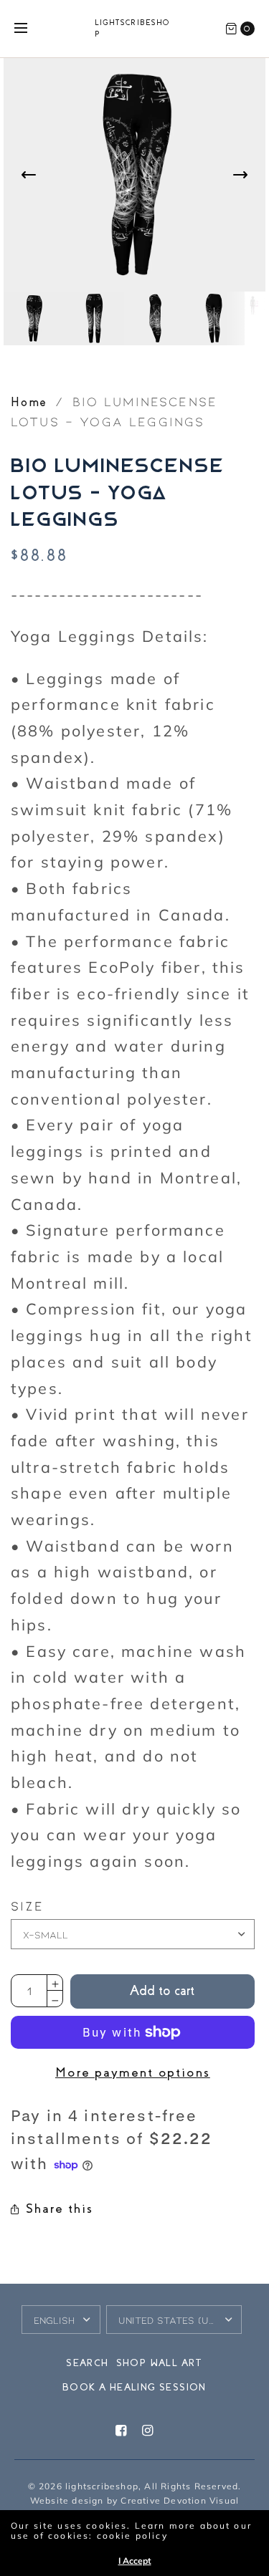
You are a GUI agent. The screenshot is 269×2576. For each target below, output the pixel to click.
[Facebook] (121, 2431)
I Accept (135, 2561)
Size (28, 1906)
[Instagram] (148, 2431)
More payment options (133, 2072)
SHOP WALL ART (160, 2363)
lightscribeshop (132, 29)
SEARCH (87, 2363)
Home (29, 402)
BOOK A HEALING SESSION (134, 2387)
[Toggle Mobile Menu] (30, 29)
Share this (60, 2209)
